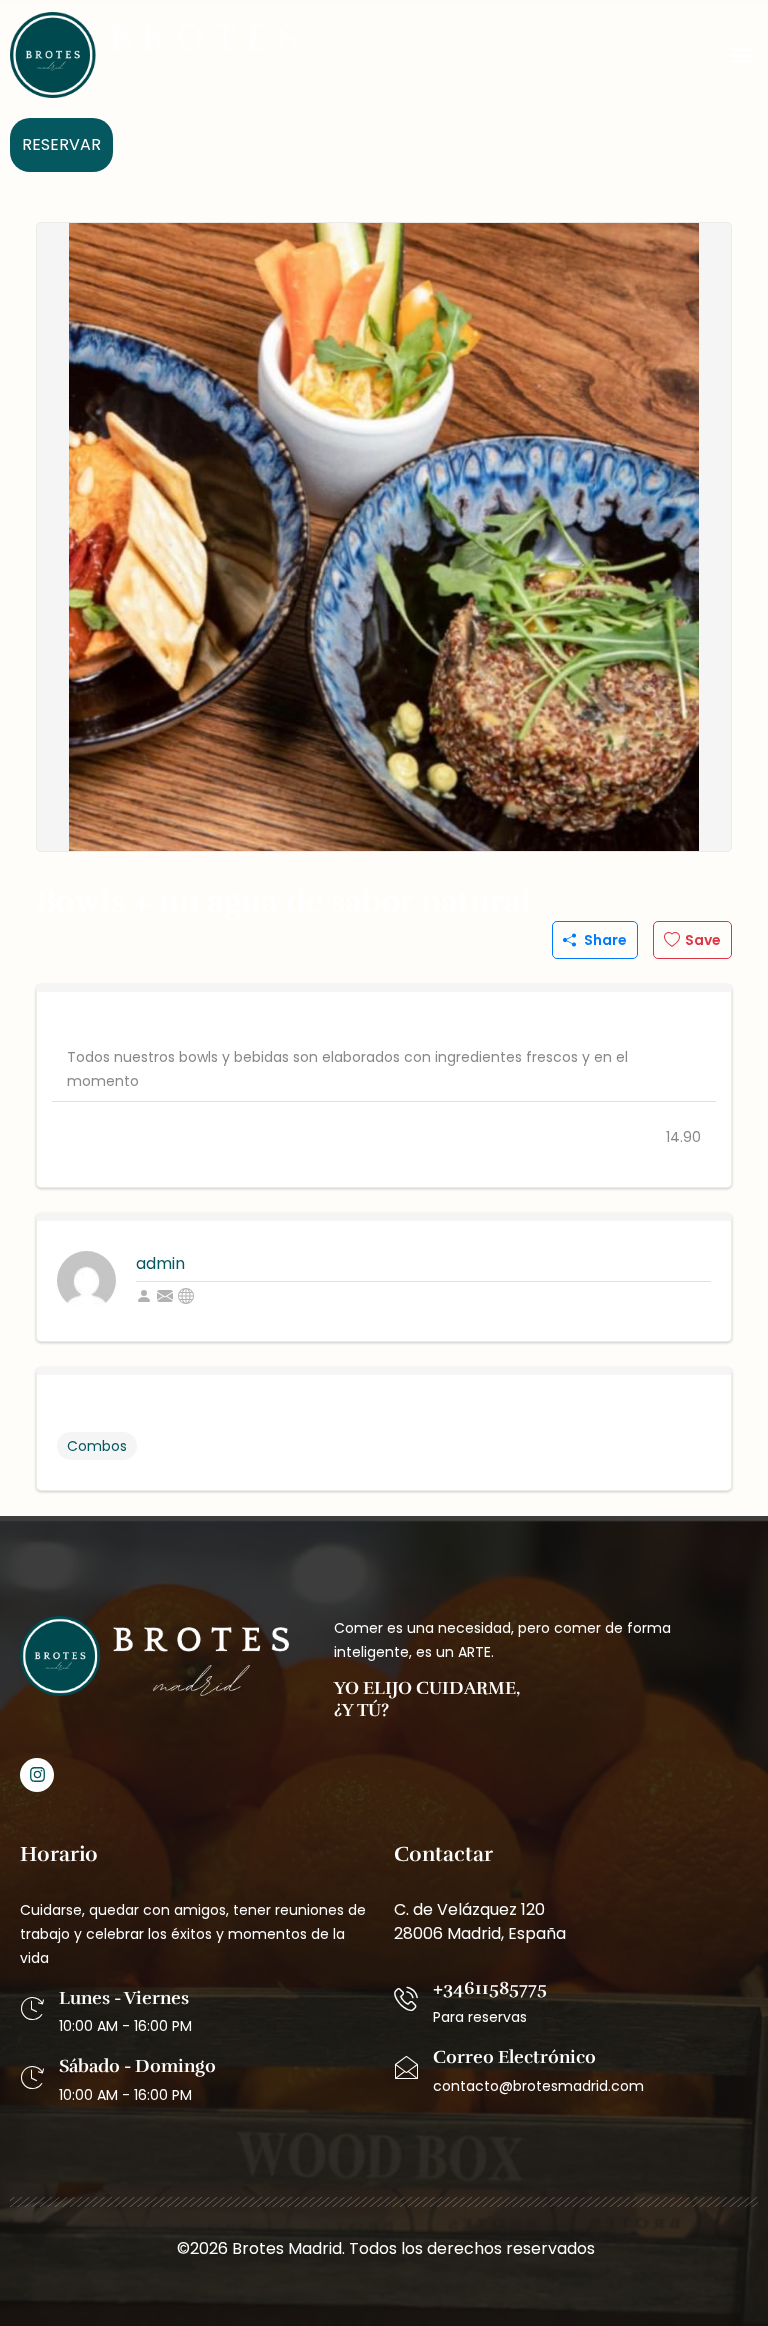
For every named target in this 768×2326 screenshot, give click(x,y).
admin (160, 1263)
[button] (741, 55)
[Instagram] (37, 1775)
